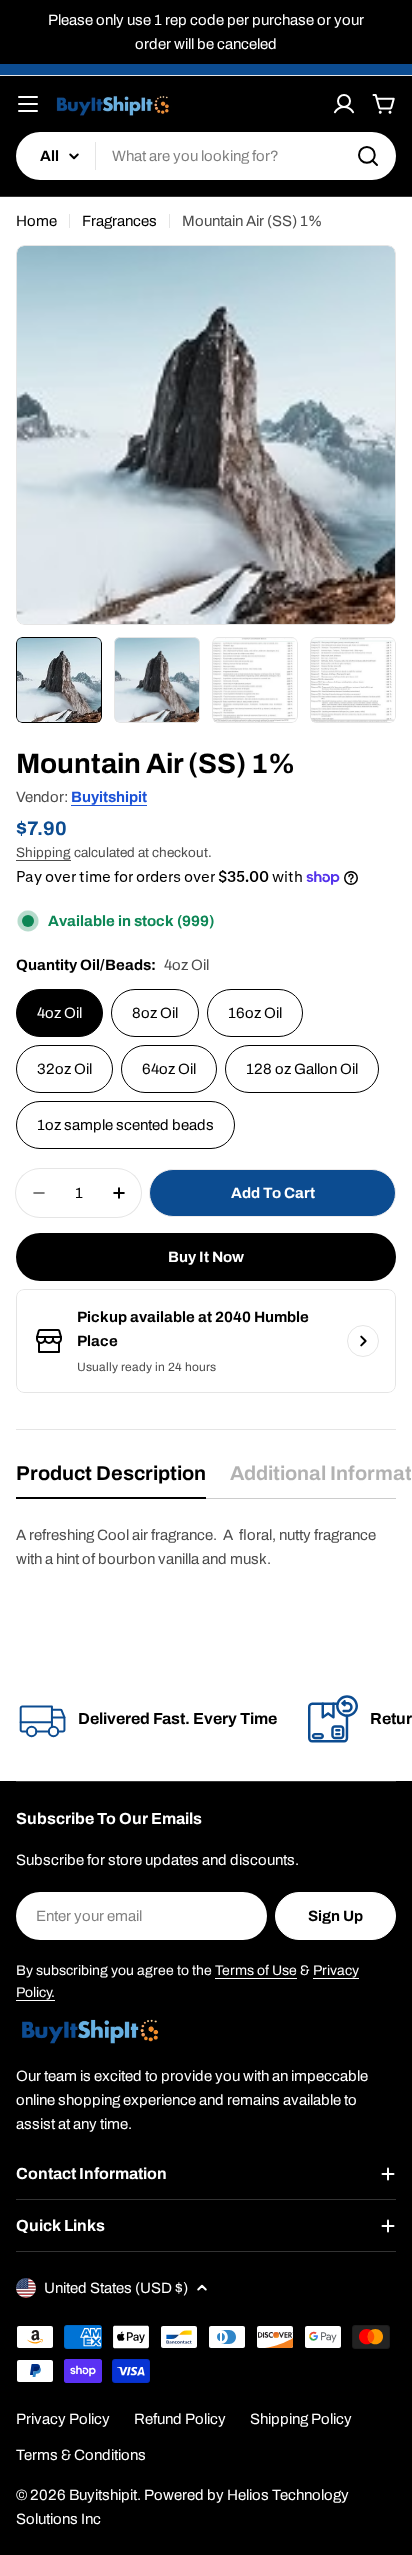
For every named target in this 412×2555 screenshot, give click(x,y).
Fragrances (119, 221)
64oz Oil (169, 1069)
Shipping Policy (301, 2419)
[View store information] (363, 1341)
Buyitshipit (109, 797)
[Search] (368, 156)
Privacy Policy (63, 2419)
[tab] (111, 1479)
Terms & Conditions (81, 2455)
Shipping (43, 852)
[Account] (344, 104)
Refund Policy (180, 2419)
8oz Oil (155, 1013)
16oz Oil (255, 1013)
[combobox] (206, 156)
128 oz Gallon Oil (302, 1069)
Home (36, 221)
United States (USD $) (116, 2288)
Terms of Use (256, 1970)
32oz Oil (64, 1069)
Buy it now (206, 1257)
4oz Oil (59, 1013)
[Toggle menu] (28, 104)
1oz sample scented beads (125, 1125)
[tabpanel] (206, 1547)
